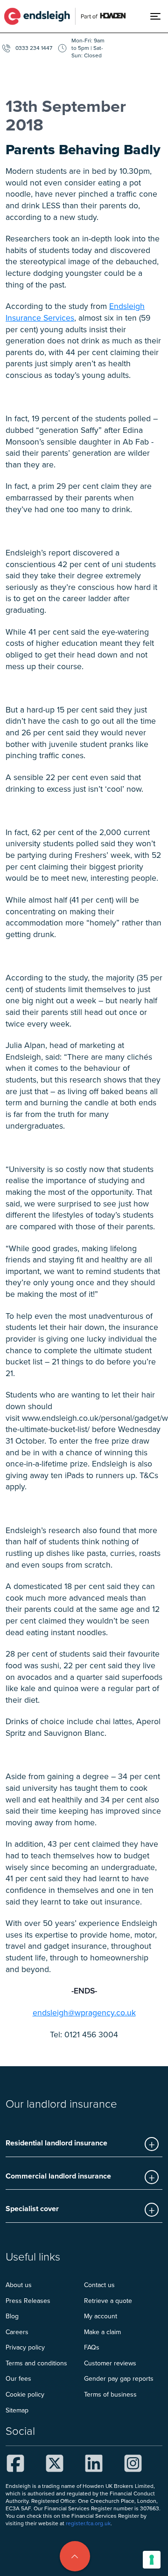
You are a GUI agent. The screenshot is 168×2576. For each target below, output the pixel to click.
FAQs (92, 2347)
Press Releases (28, 2301)
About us (19, 2285)
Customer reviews (110, 2363)
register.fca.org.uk (88, 2523)
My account (101, 2316)
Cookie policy (25, 2394)
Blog (12, 2316)
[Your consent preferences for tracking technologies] (152, 2560)
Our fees (18, 2378)
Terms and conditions (36, 2363)
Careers (17, 2332)
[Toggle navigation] (159, 16)
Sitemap (17, 2410)
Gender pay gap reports (119, 2378)
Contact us (99, 2285)
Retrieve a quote (108, 2301)
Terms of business (110, 2394)
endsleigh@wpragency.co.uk (84, 2012)
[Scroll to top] (75, 2556)
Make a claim (102, 2332)
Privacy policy (25, 2347)
